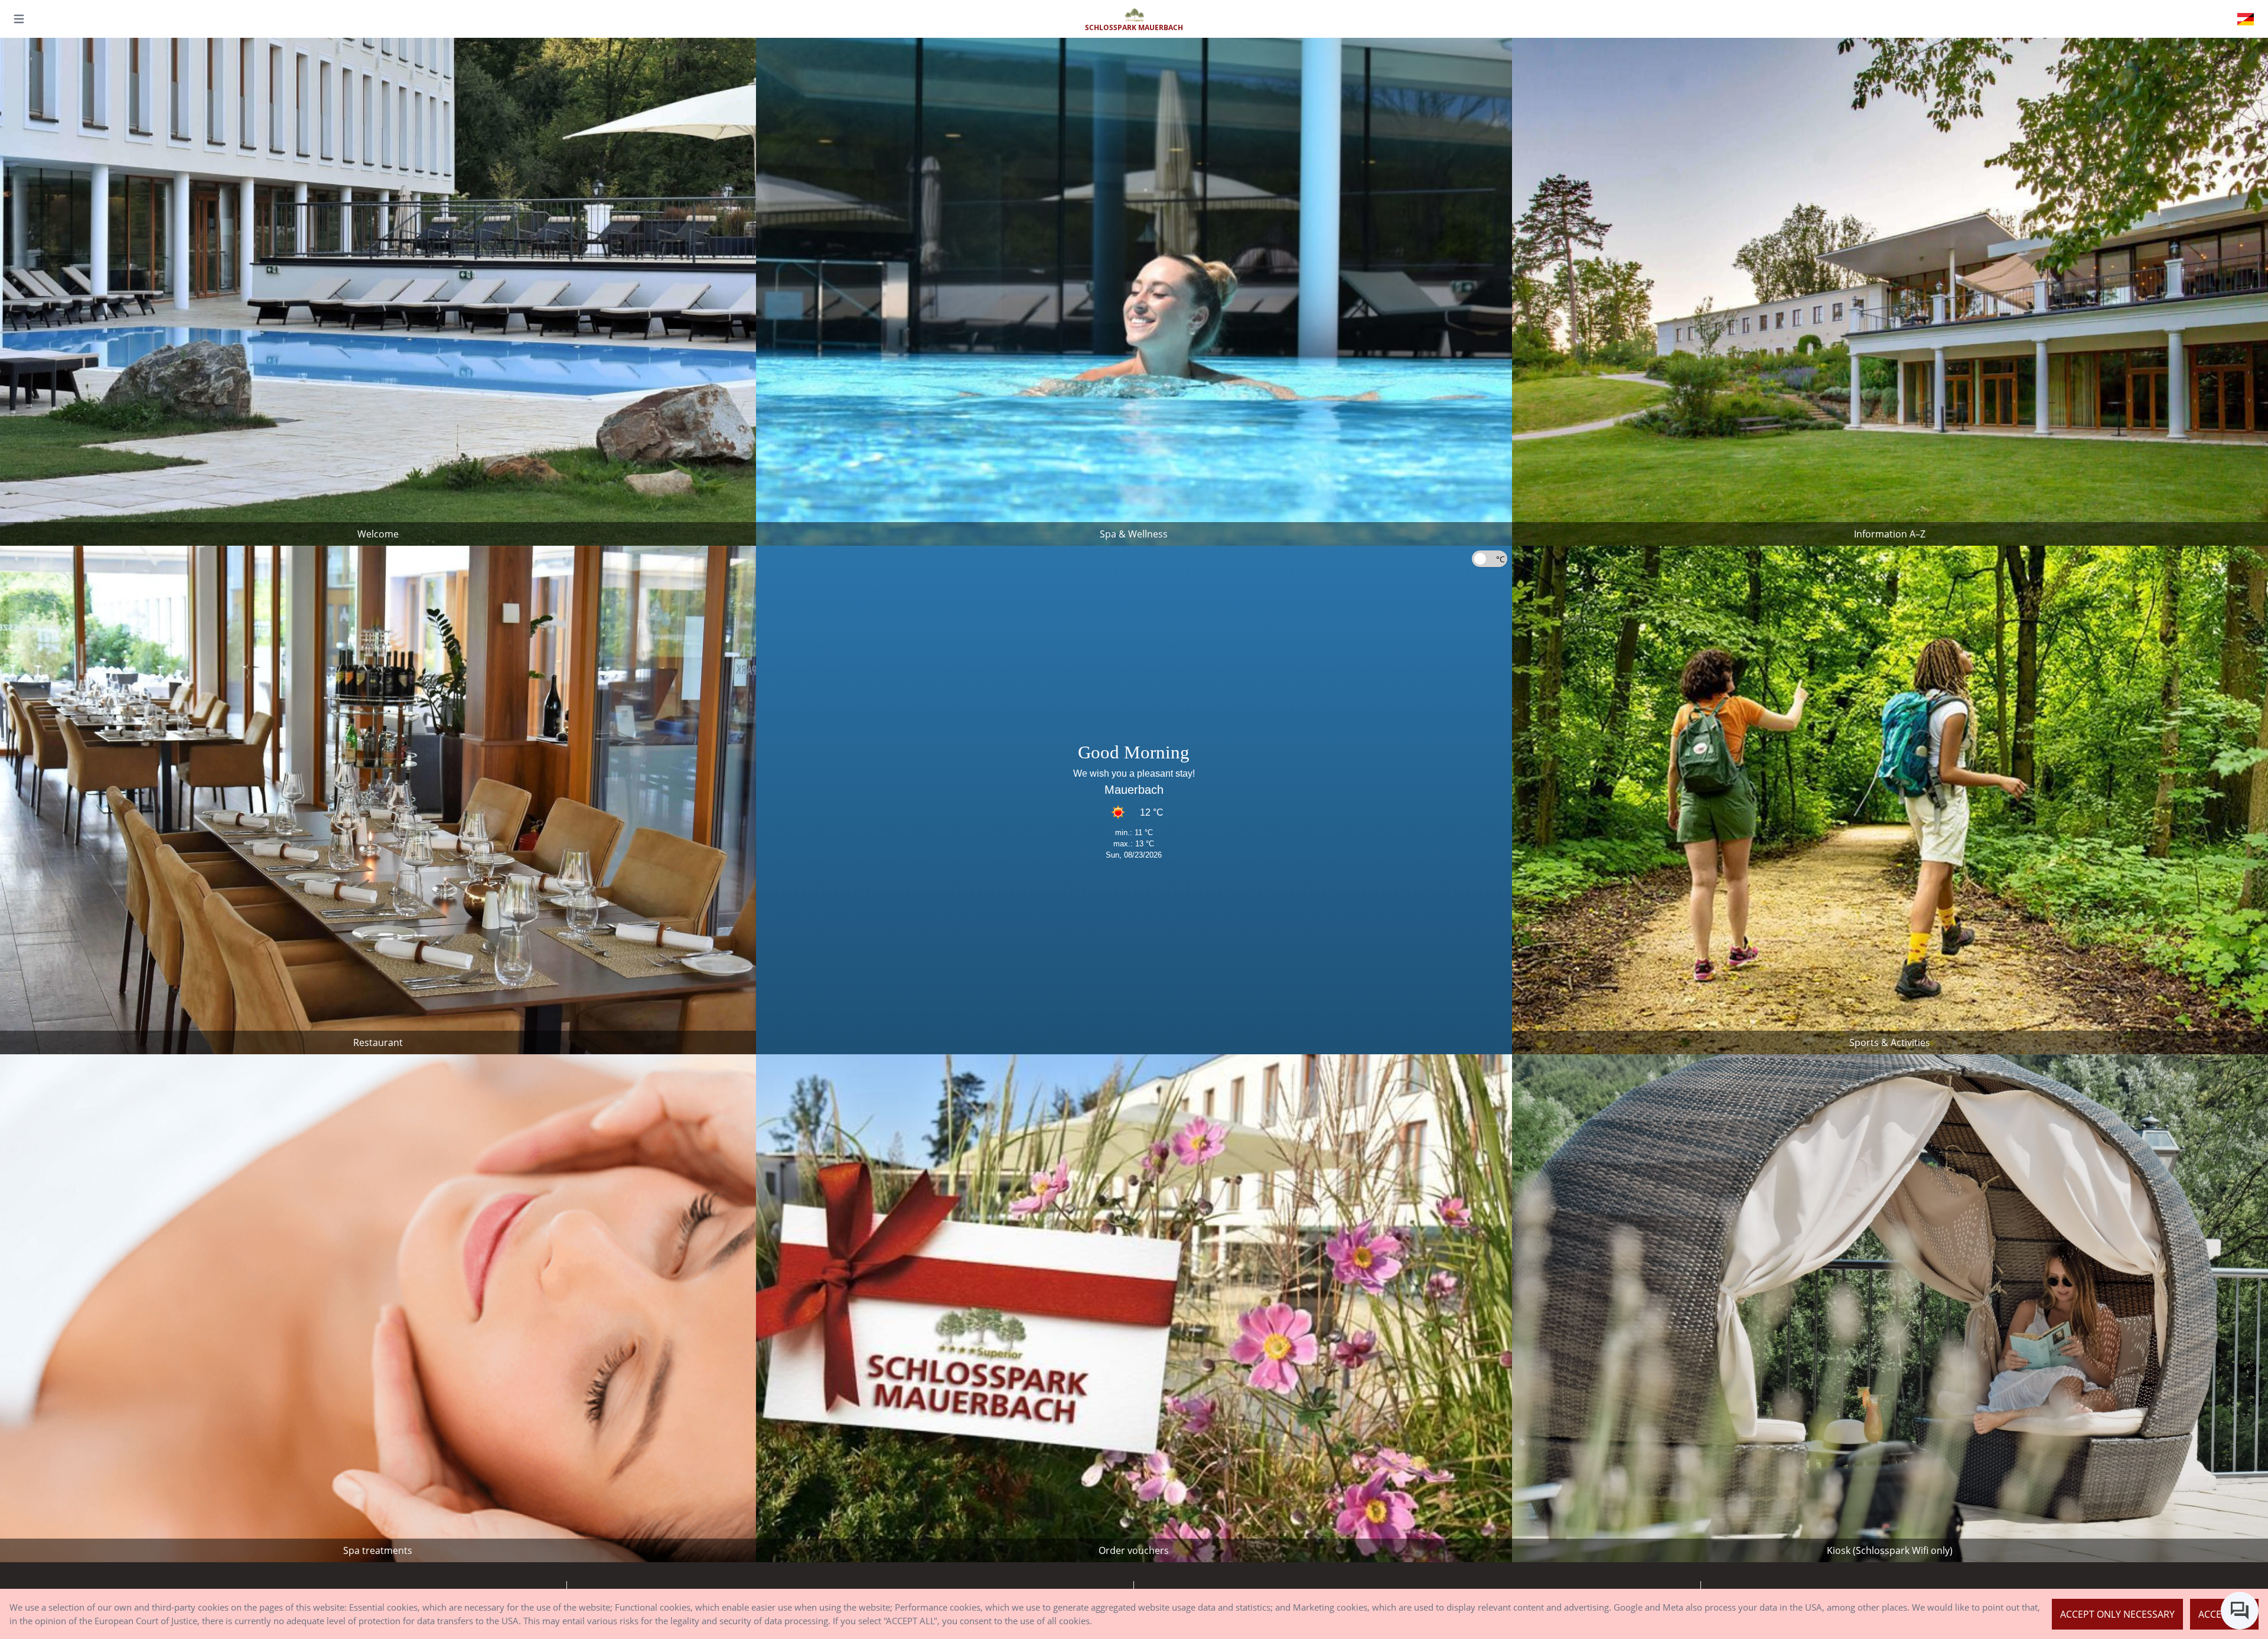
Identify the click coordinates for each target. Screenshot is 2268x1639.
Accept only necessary (2117, 1614)
